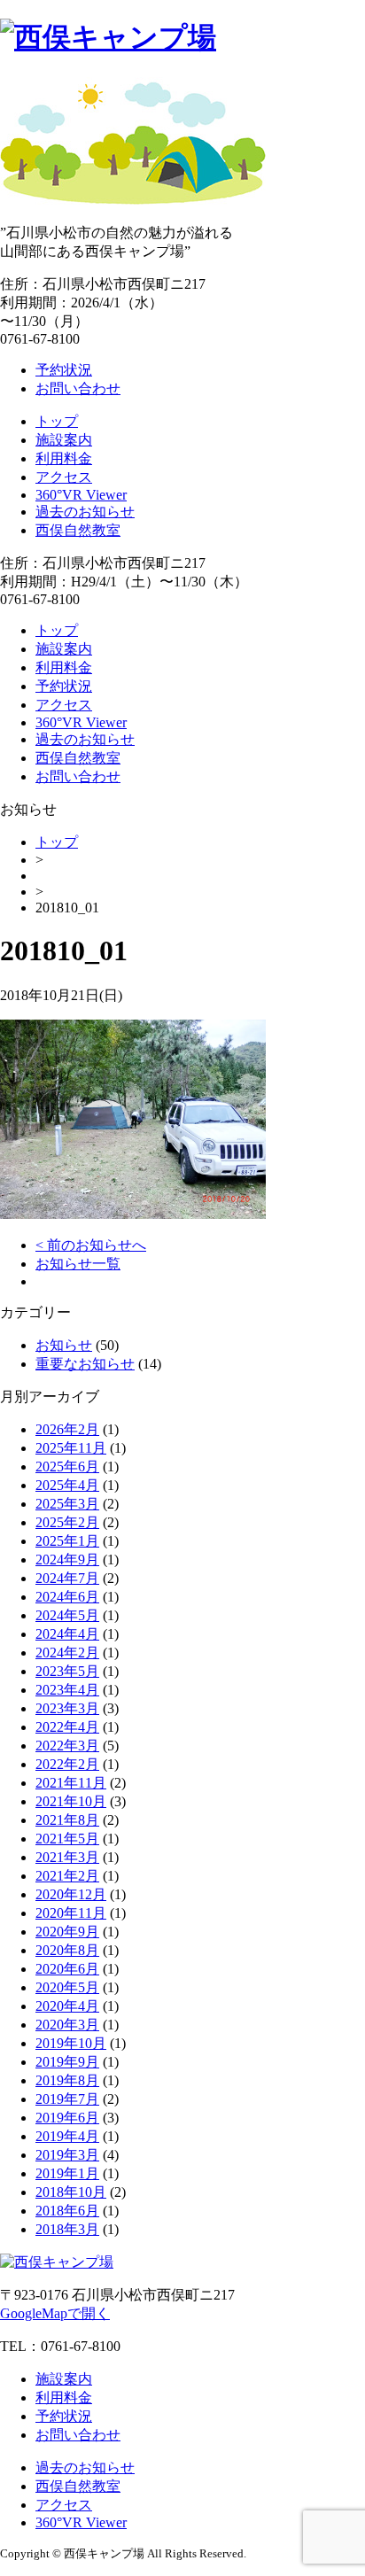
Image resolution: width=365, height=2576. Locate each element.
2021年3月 (67, 1857)
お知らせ (64, 1345)
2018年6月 (67, 2211)
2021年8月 (67, 1820)
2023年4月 (67, 1690)
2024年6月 (67, 1597)
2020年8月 (67, 1950)
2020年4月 (67, 2006)
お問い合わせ (78, 388)
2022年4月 (67, 1727)
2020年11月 (71, 1913)
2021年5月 (67, 1839)
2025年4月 (67, 1485)
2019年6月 (67, 2118)
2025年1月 (67, 1541)
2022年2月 (67, 1764)
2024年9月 (67, 1560)
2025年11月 (71, 1448)
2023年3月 (67, 1708)
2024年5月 (67, 1615)
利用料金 (64, 458)
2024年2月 (67, 1653)
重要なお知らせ (85, 1364)
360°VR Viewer (81, 495)
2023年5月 (67, 1671)
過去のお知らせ (85, 512)
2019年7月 (67, 2099)
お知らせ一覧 (78, 1264)
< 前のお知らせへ (91, 1245)
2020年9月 (67, 1932)
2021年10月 (71, 1801)
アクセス (64, 477)
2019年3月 (67, 2155)
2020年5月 (67, 1987)
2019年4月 (67, 2136)
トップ (57, 421)
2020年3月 (67, 2025)
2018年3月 (67, 2229)
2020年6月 (67, 1969)
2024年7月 (67, 1578)
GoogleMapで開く (55, 2313)
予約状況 (64, 370)
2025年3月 (67, 1504)
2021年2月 (67, 1876)
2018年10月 (71, 2192)
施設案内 (64, 440)
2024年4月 (67, 1634)
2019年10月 (71, 2043)
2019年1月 (67, 2173)
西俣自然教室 (78, 530)
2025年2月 (67, 1522)
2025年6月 (67, 1466)
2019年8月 (67, 2080)
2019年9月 (67, 2062)
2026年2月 (67, 1429)
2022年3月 (67, 1746)
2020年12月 (71, 1894)
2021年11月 (71, 1783)
